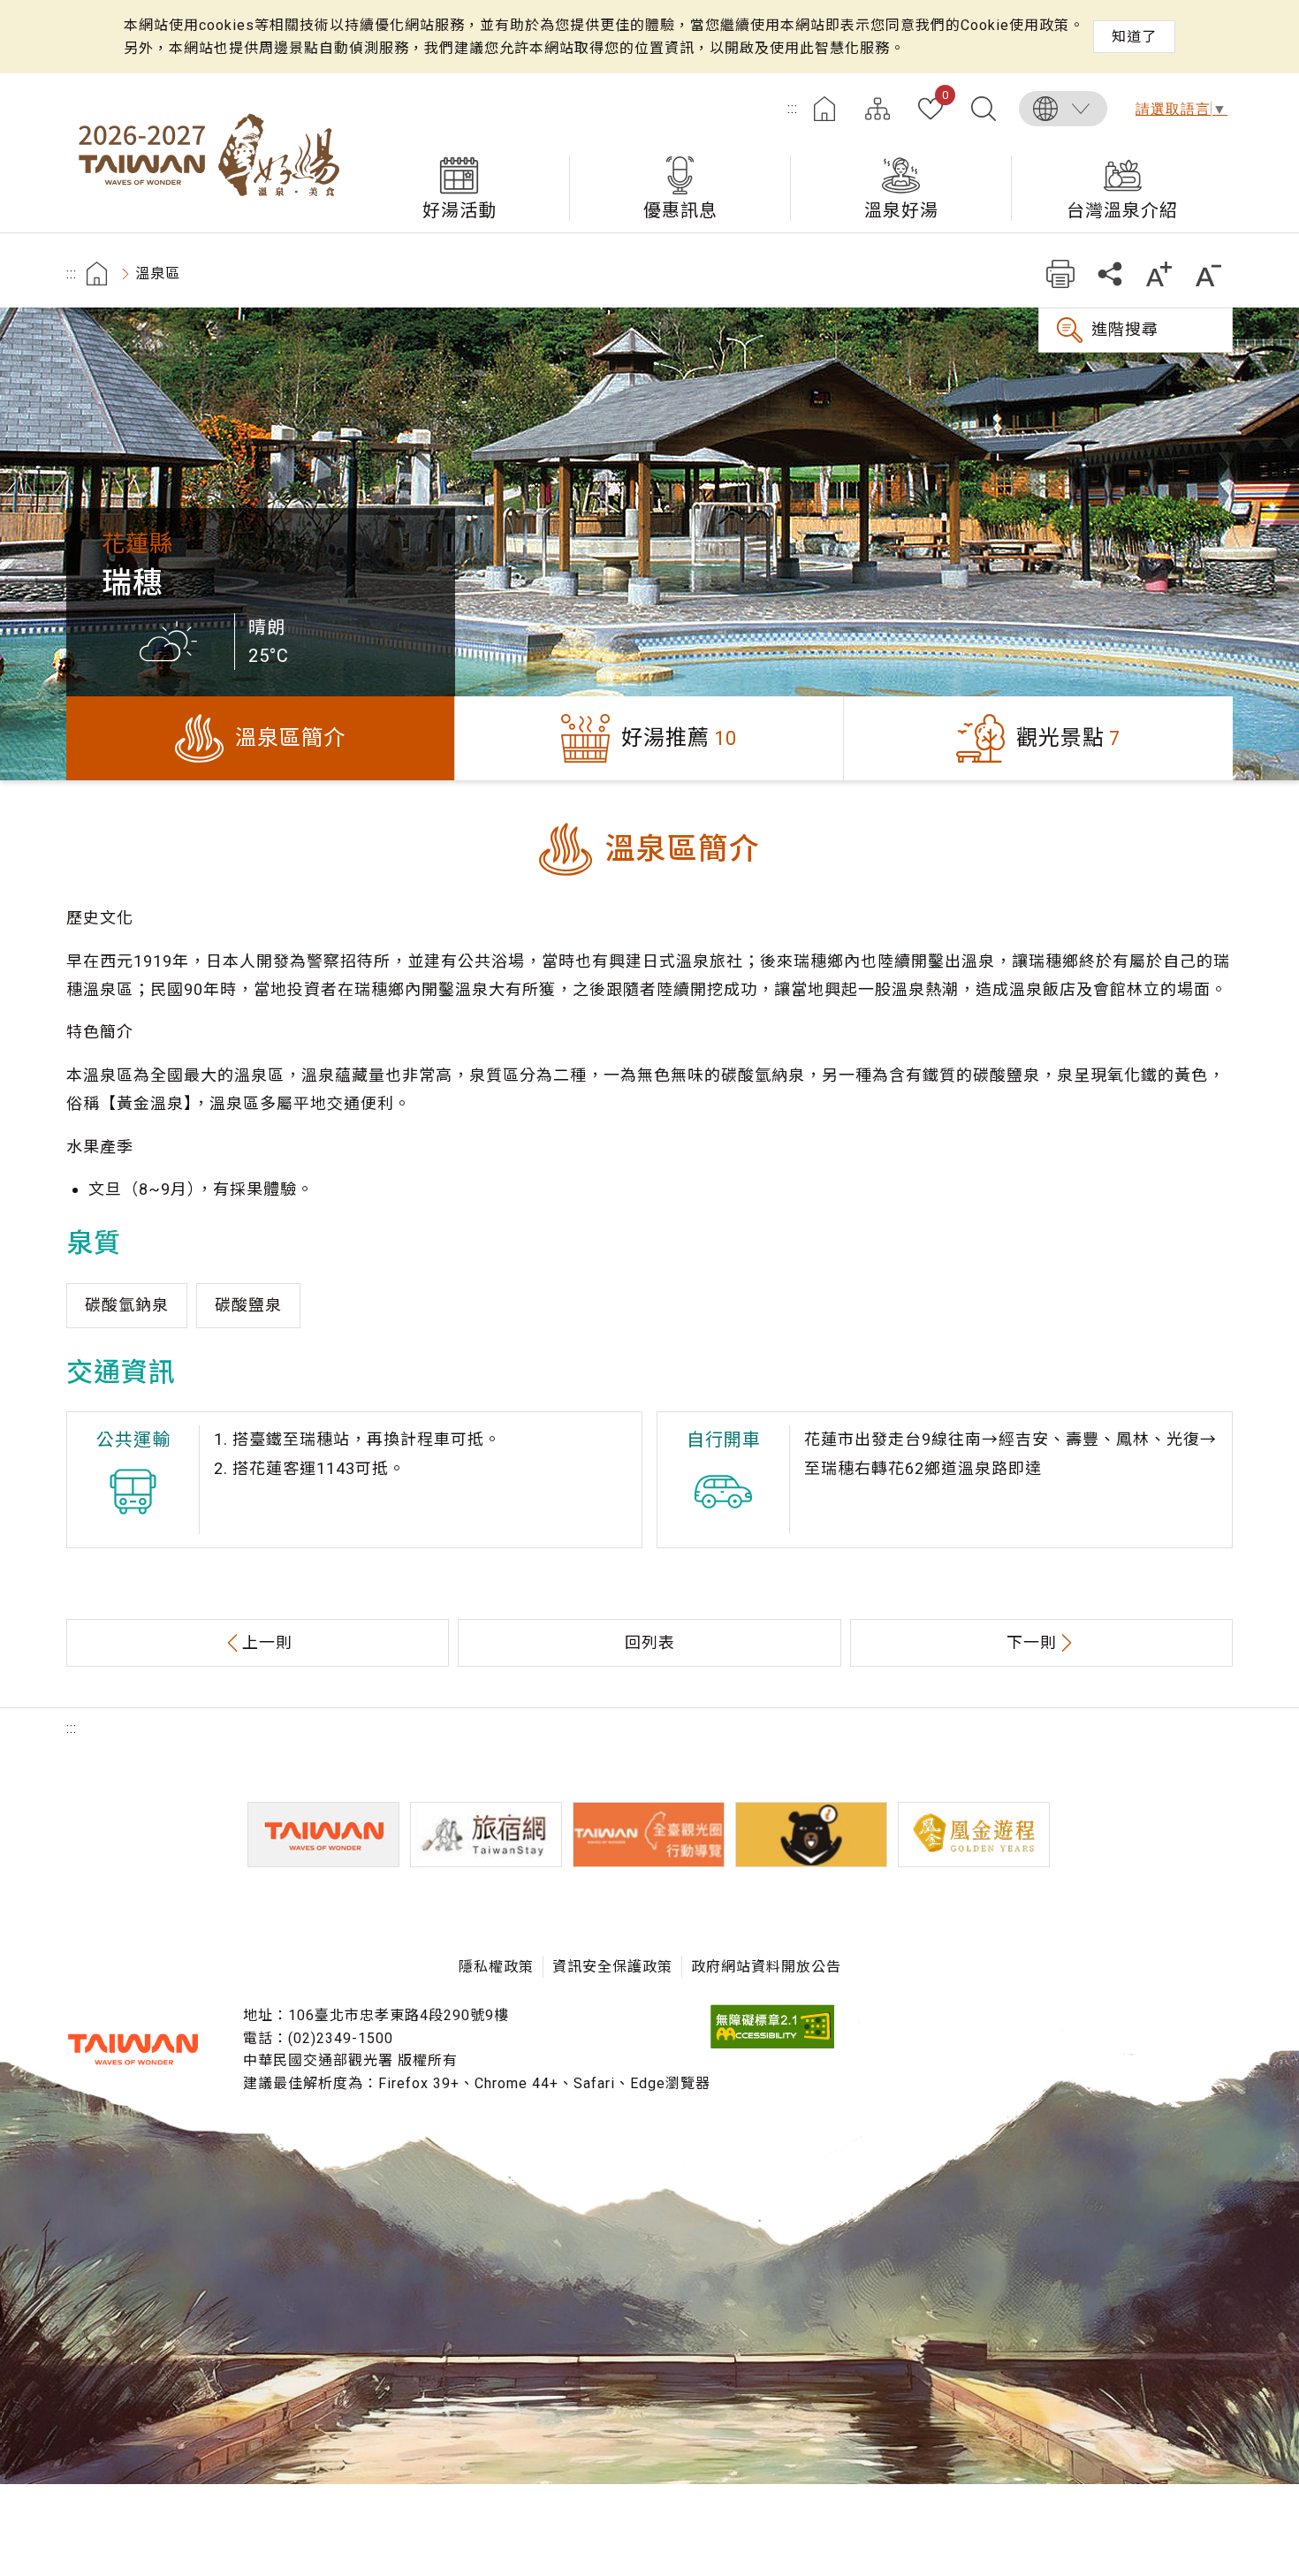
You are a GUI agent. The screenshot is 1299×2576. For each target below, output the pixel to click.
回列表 (650, 1642)
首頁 (824, 109)
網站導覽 (877, 109)
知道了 (1134, 37)
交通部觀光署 (133, 2049)
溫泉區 (158, 274)
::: (793, 108)
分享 (1109, 274)
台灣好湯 (208, 153)
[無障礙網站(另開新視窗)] (772, 2044)
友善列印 (1060, 274)
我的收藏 (945, 96)
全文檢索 (984, 109)
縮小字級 (1208, 274)
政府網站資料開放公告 (766, 1967)
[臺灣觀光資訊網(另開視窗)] (323, 1835)
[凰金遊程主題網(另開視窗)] (974, 1835)
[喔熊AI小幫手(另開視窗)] (811, 1835)
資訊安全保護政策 (612, 1967)
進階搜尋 (1125, 329)
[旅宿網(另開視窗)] (486, 1835)
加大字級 (1159, 274)
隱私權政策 (496, 1967)
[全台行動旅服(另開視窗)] (649, 1835)
